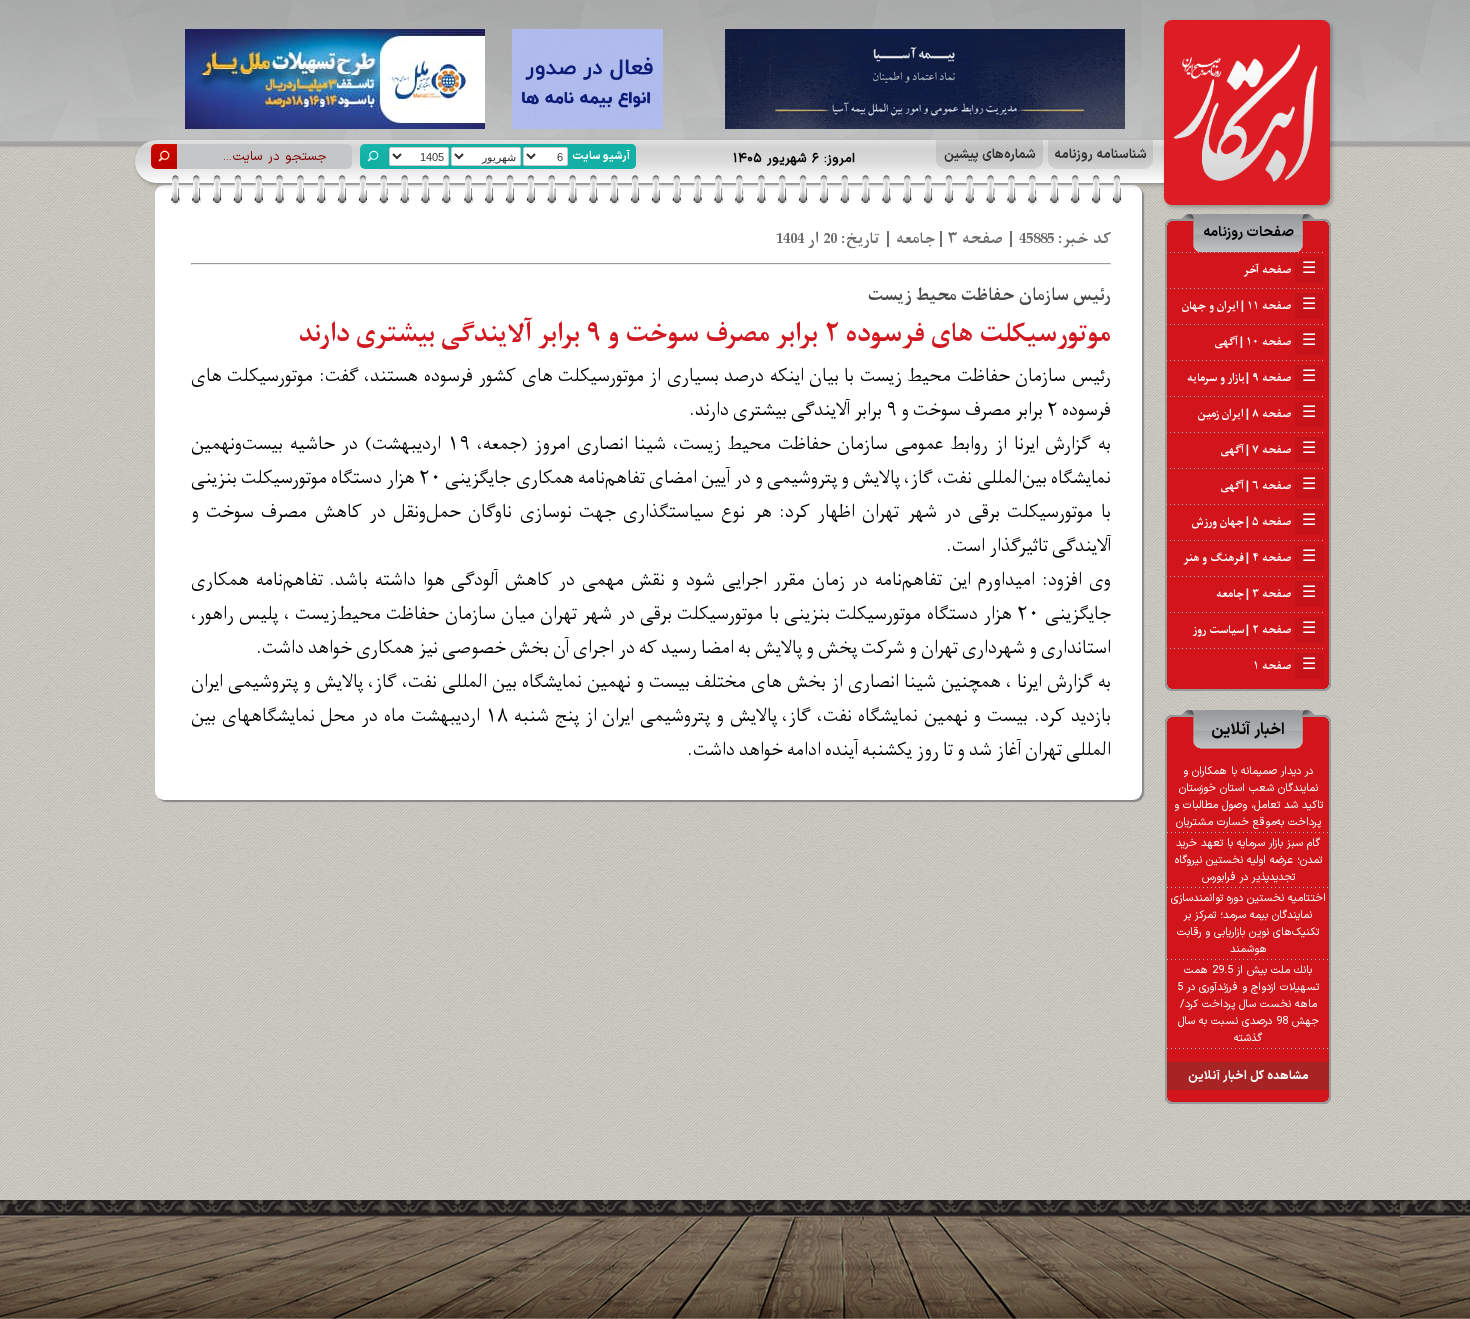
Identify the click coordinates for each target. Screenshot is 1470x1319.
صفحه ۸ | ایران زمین (1257, 414)
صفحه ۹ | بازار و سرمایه (1251, 378)
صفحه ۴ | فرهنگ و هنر (1250, 558)
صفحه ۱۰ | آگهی (1265, 342)
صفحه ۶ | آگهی (1268, 486)
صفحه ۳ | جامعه (1266, 594)
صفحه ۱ (1284, 666)
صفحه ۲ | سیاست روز (1254, 630)
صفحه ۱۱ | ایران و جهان (1249, 306)
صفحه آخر (1279, 270)
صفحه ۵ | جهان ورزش (1254, 522)
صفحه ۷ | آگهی (1268, 450)
